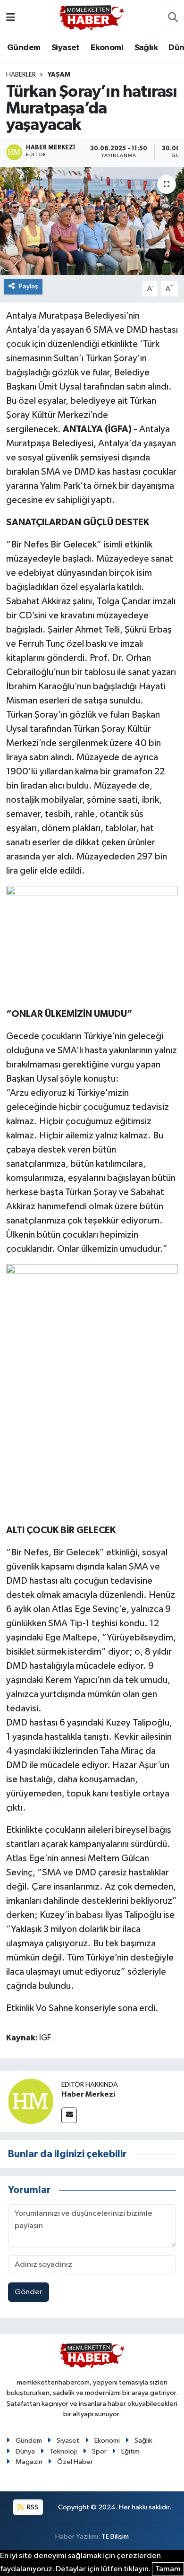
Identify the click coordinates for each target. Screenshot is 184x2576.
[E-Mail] (69, 2115)
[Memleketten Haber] (92, 18)
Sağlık (146, 48)
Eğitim (130, 2451)
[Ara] (173, 18)
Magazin (29, 2462)
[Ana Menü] (11, 18)
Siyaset (66, 48)
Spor (99, 2451)
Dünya (25, 2451)
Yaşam (59, 75)
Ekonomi (107, 48)
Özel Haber (75, 2462)
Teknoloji (63, 2451)
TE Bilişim (115, 2537)
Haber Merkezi (88, 2094)
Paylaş (29, 286)
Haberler (21, 75)
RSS (32, 2507)
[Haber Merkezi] (31, 2101)
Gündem (24, 48)
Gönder (29, 2292)
